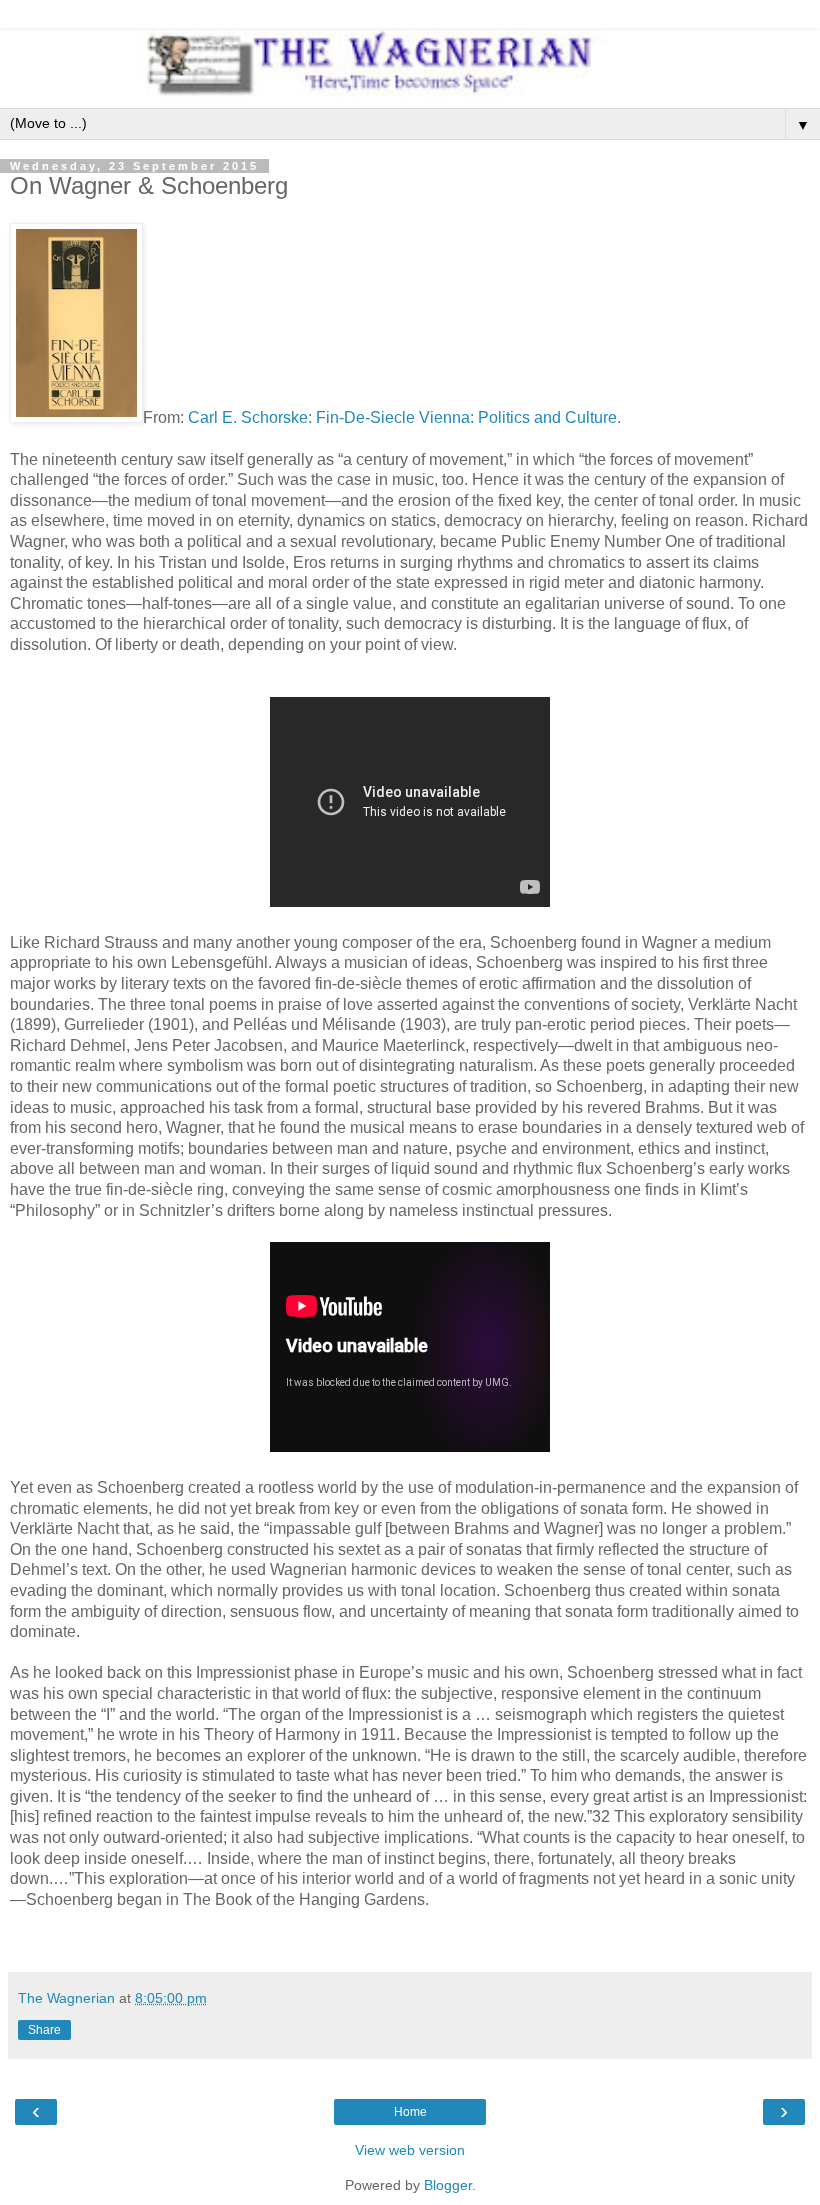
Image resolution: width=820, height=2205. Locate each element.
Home (410, 2112)
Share (44, 2030)
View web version (410, 2150)
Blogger (448, 2185)
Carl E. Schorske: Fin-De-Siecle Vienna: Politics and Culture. (404, 417)
